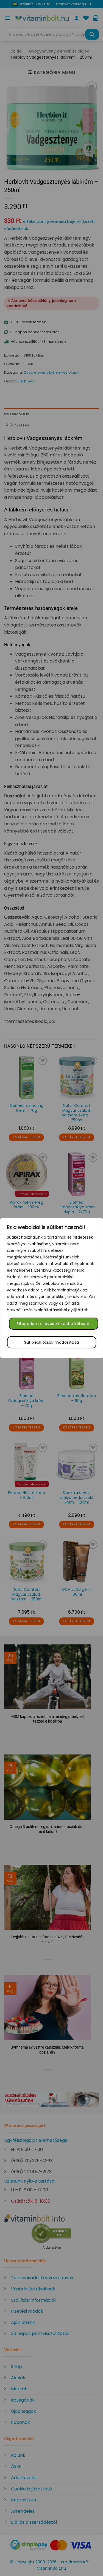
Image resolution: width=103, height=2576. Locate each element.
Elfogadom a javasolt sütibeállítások (53, 1324)
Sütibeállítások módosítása (52, 1342)
